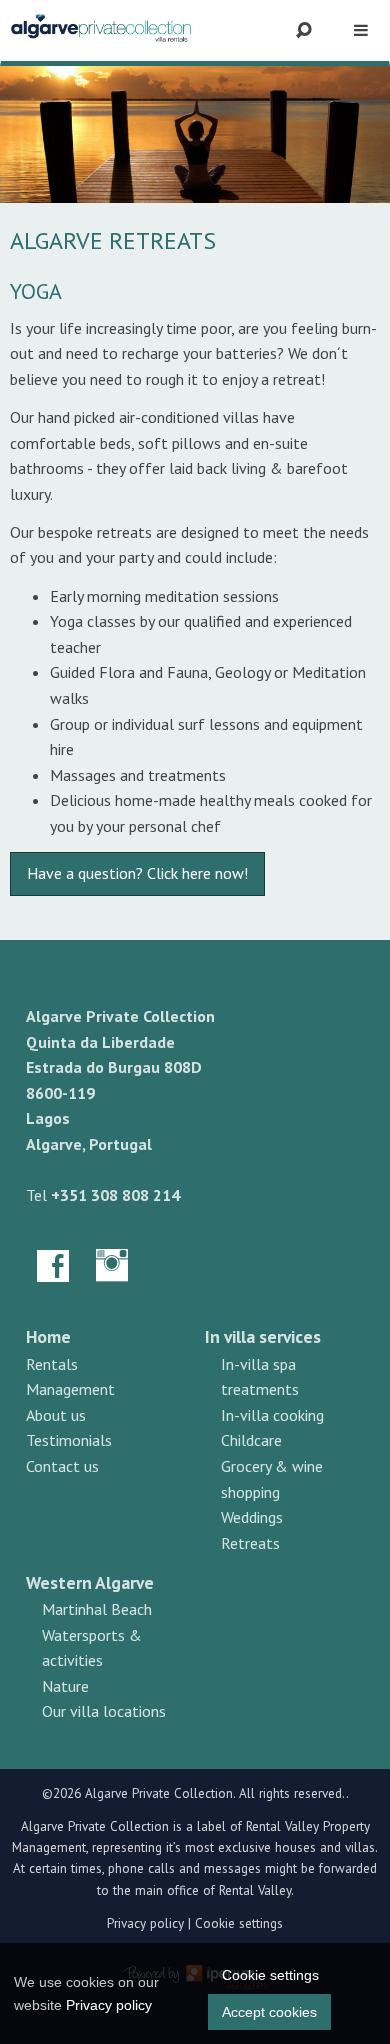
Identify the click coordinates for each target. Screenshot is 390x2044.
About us (56, 1415)
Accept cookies (269, 2012)
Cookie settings (239, 1923)
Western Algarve (90, 1582)
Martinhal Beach (97, 1609)
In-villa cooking (272, 1415)
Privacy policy (145, 1923)
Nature (65, 1686)
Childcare (251, 1440)
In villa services (263, 1336)
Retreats (250, 1543)
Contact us (62, 1466)
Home (48, 1336)
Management (70, 1389)
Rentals (52, 1364)
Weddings (252, 1517)
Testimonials (69, 1440)
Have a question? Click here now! (137, 873)
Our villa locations (104, 1711)
